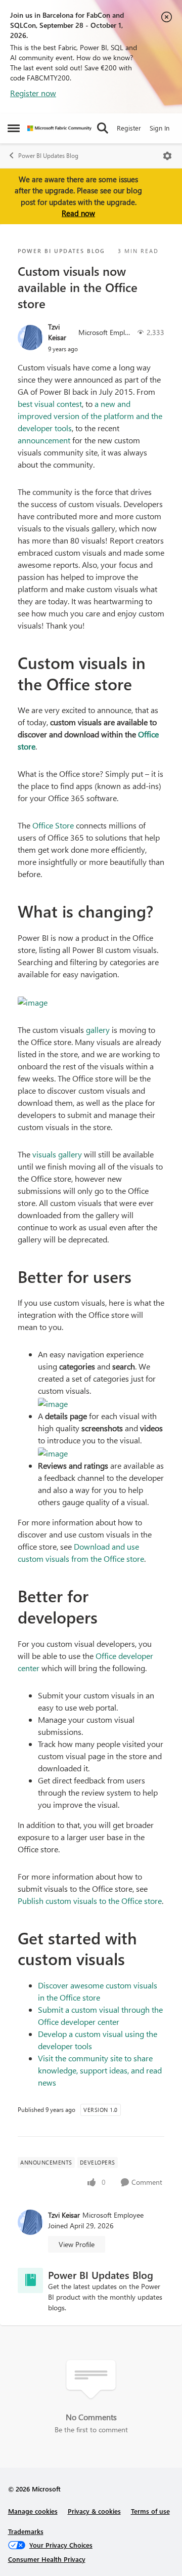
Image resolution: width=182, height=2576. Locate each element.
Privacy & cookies (94, 2511)
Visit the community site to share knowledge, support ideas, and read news (100, 2070)
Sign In (160, 128)
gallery (99, 1030)
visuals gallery (58, 1154)
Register (129, 128)
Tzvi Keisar (57, 332)
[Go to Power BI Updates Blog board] (30, 2280)
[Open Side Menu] (14, 128)
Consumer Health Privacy (47, 2559)
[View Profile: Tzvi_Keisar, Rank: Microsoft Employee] (30, 338)
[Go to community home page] (59, 128)
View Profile (77, 2244)
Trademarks (26, 2531)
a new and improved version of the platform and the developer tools (90, 416)
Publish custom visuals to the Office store (90, 1901)
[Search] (103, 128)
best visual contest (50, 404)
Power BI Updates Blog (48, 156)
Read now (78, 213)
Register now (33, 93)
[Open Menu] (167, 156)
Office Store (53, 825)
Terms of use (150, 2511)
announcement (45, 440)
